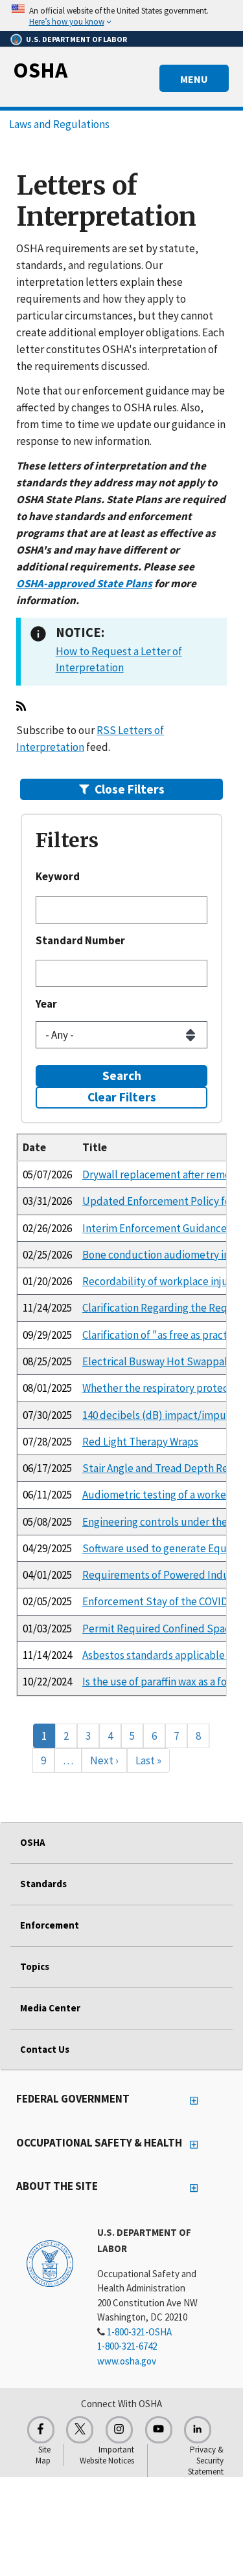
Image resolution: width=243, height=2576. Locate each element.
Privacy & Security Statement (206, 2461)
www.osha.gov (127, 2361)
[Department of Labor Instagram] (119, 2430)
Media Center (50, 2008)
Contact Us (45, 2049)
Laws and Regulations (59, 124)
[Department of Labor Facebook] (41, 2430)
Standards (43, 1884)
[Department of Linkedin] (198, 2430)
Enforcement (50, 1925)
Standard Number (80, 940)
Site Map (43, 2455)
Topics (35, 1966)
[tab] (121, 789)
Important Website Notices (107, 2455)
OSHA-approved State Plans (84, 583)
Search (122, 1076)
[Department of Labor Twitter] (80, 2430)
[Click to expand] (121, 16)
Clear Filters (122, 1097)
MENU (194, 79)
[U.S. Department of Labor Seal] (50, 2263)
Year (46, 1004)
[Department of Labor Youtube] (159, 2430)
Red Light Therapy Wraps (140, 1442)
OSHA (40, 70)
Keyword (58, 876)
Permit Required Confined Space (159, 1629)
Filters (130, 789)
